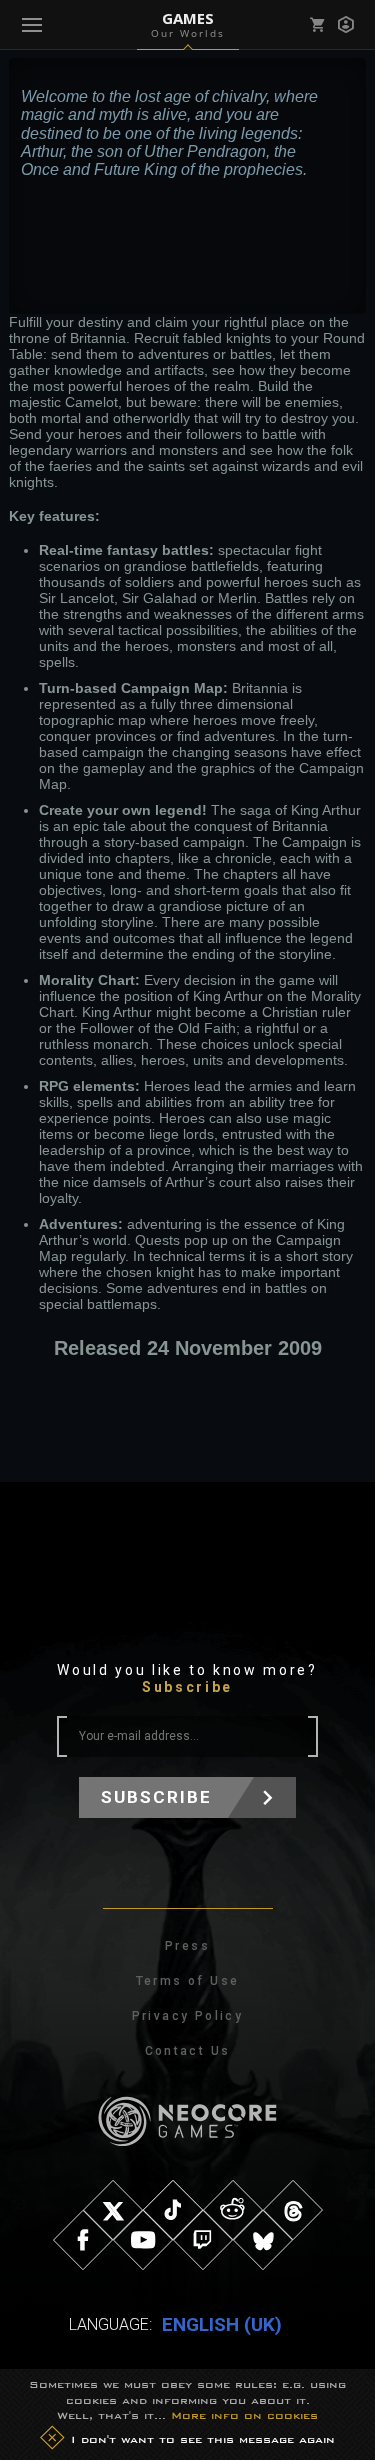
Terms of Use (188, 1981)
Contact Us (188, 2051)
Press (187, 1946)
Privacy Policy (188, 2016)
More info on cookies (244, 2415)
